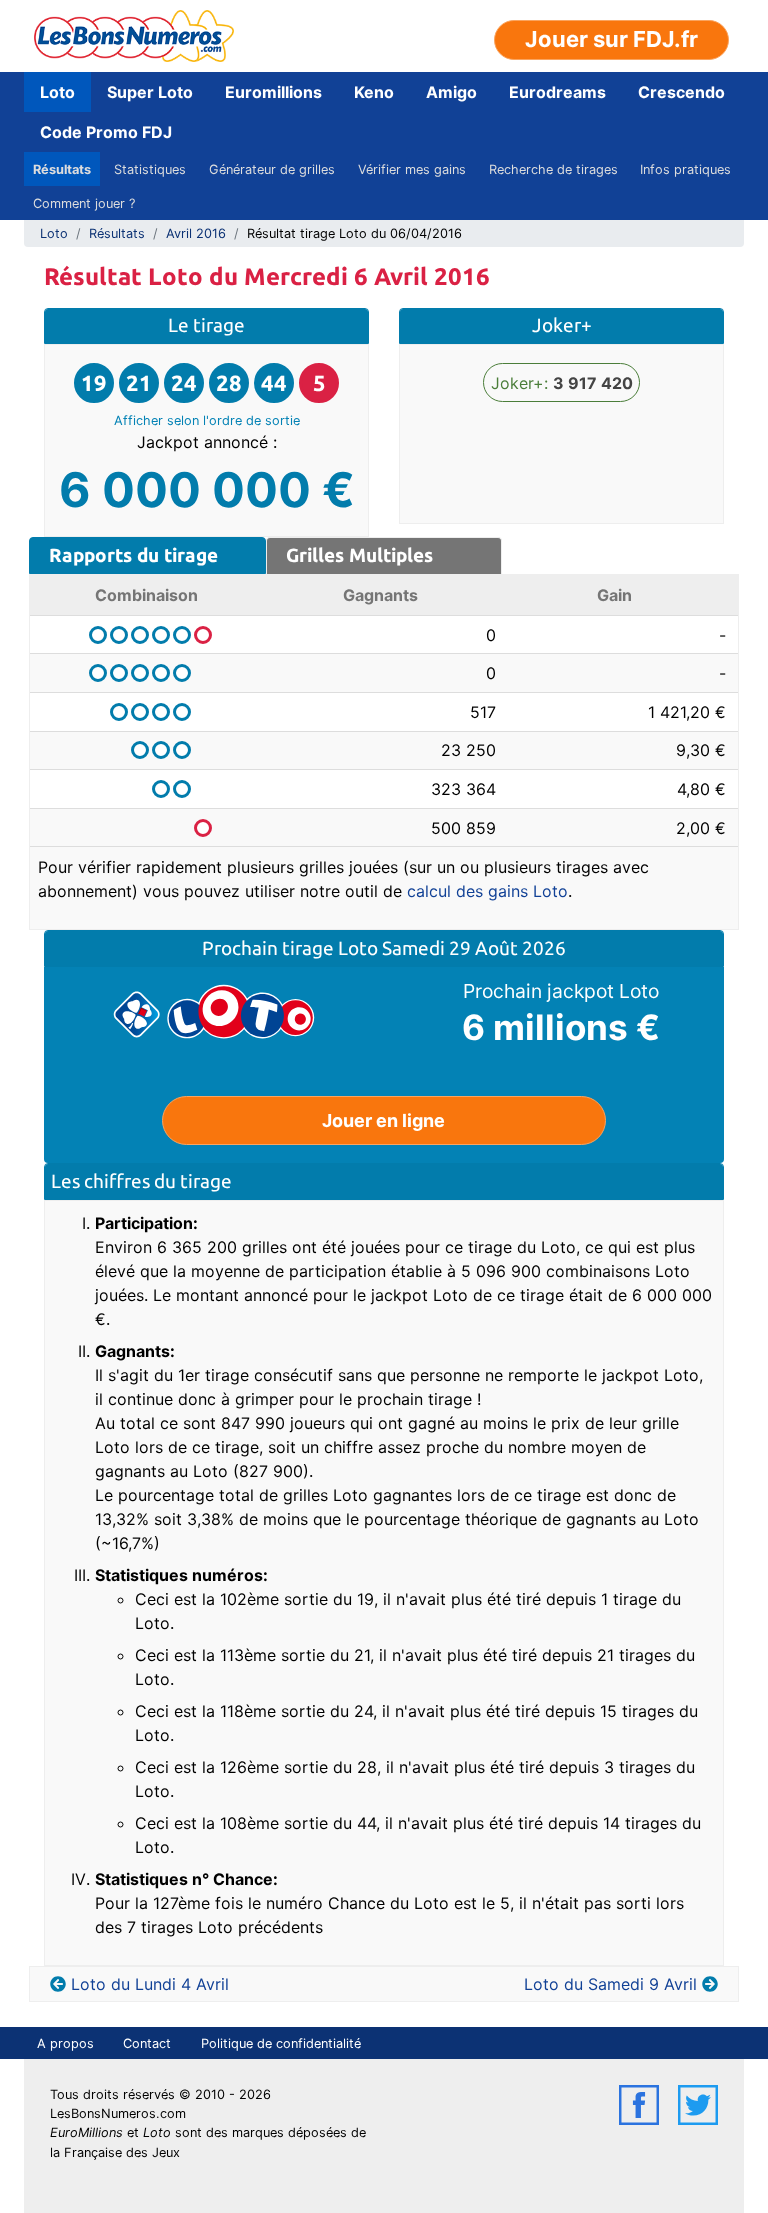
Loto (57, 92)
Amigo (451, 92)
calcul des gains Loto (487, 891)
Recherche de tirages (553, 169)
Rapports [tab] (133, 555)
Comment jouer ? (84, 203)
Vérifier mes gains (412, 169)
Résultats (62, 169)
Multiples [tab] (359, 555)
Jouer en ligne (383, 1120)
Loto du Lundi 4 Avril (150, 1984)
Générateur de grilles (272, 169)
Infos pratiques (685, 169)
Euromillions (273, 92)
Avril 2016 (196, 233)
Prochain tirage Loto (292, 948)
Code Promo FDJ (106, 132)
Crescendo (681, 92)
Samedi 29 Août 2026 (474, 948)
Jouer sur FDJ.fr (611, 39)
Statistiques (150, 169)
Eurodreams (557, 92)
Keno (374, 92)
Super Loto (150, 92)
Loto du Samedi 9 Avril (610, 1984)
